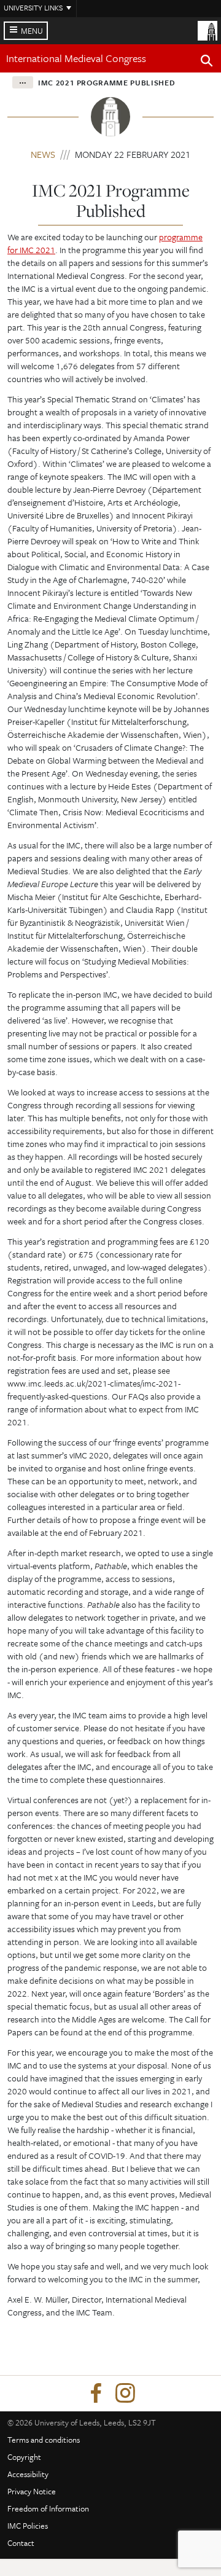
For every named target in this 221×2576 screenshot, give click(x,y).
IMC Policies (28, 2526)
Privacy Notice (32, 2491)
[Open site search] (207, 63)
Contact (21, 2543)
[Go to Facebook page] (96, 2394)
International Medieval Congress (76, 58)
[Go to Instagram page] (125, 2394)
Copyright (24, 2457)
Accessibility (28, 2474)
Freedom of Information (48, 2508)
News (43, 154)
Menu (32, 31)
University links (33, 7)
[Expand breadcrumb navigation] (23, 82)
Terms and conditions (44, 2440)
